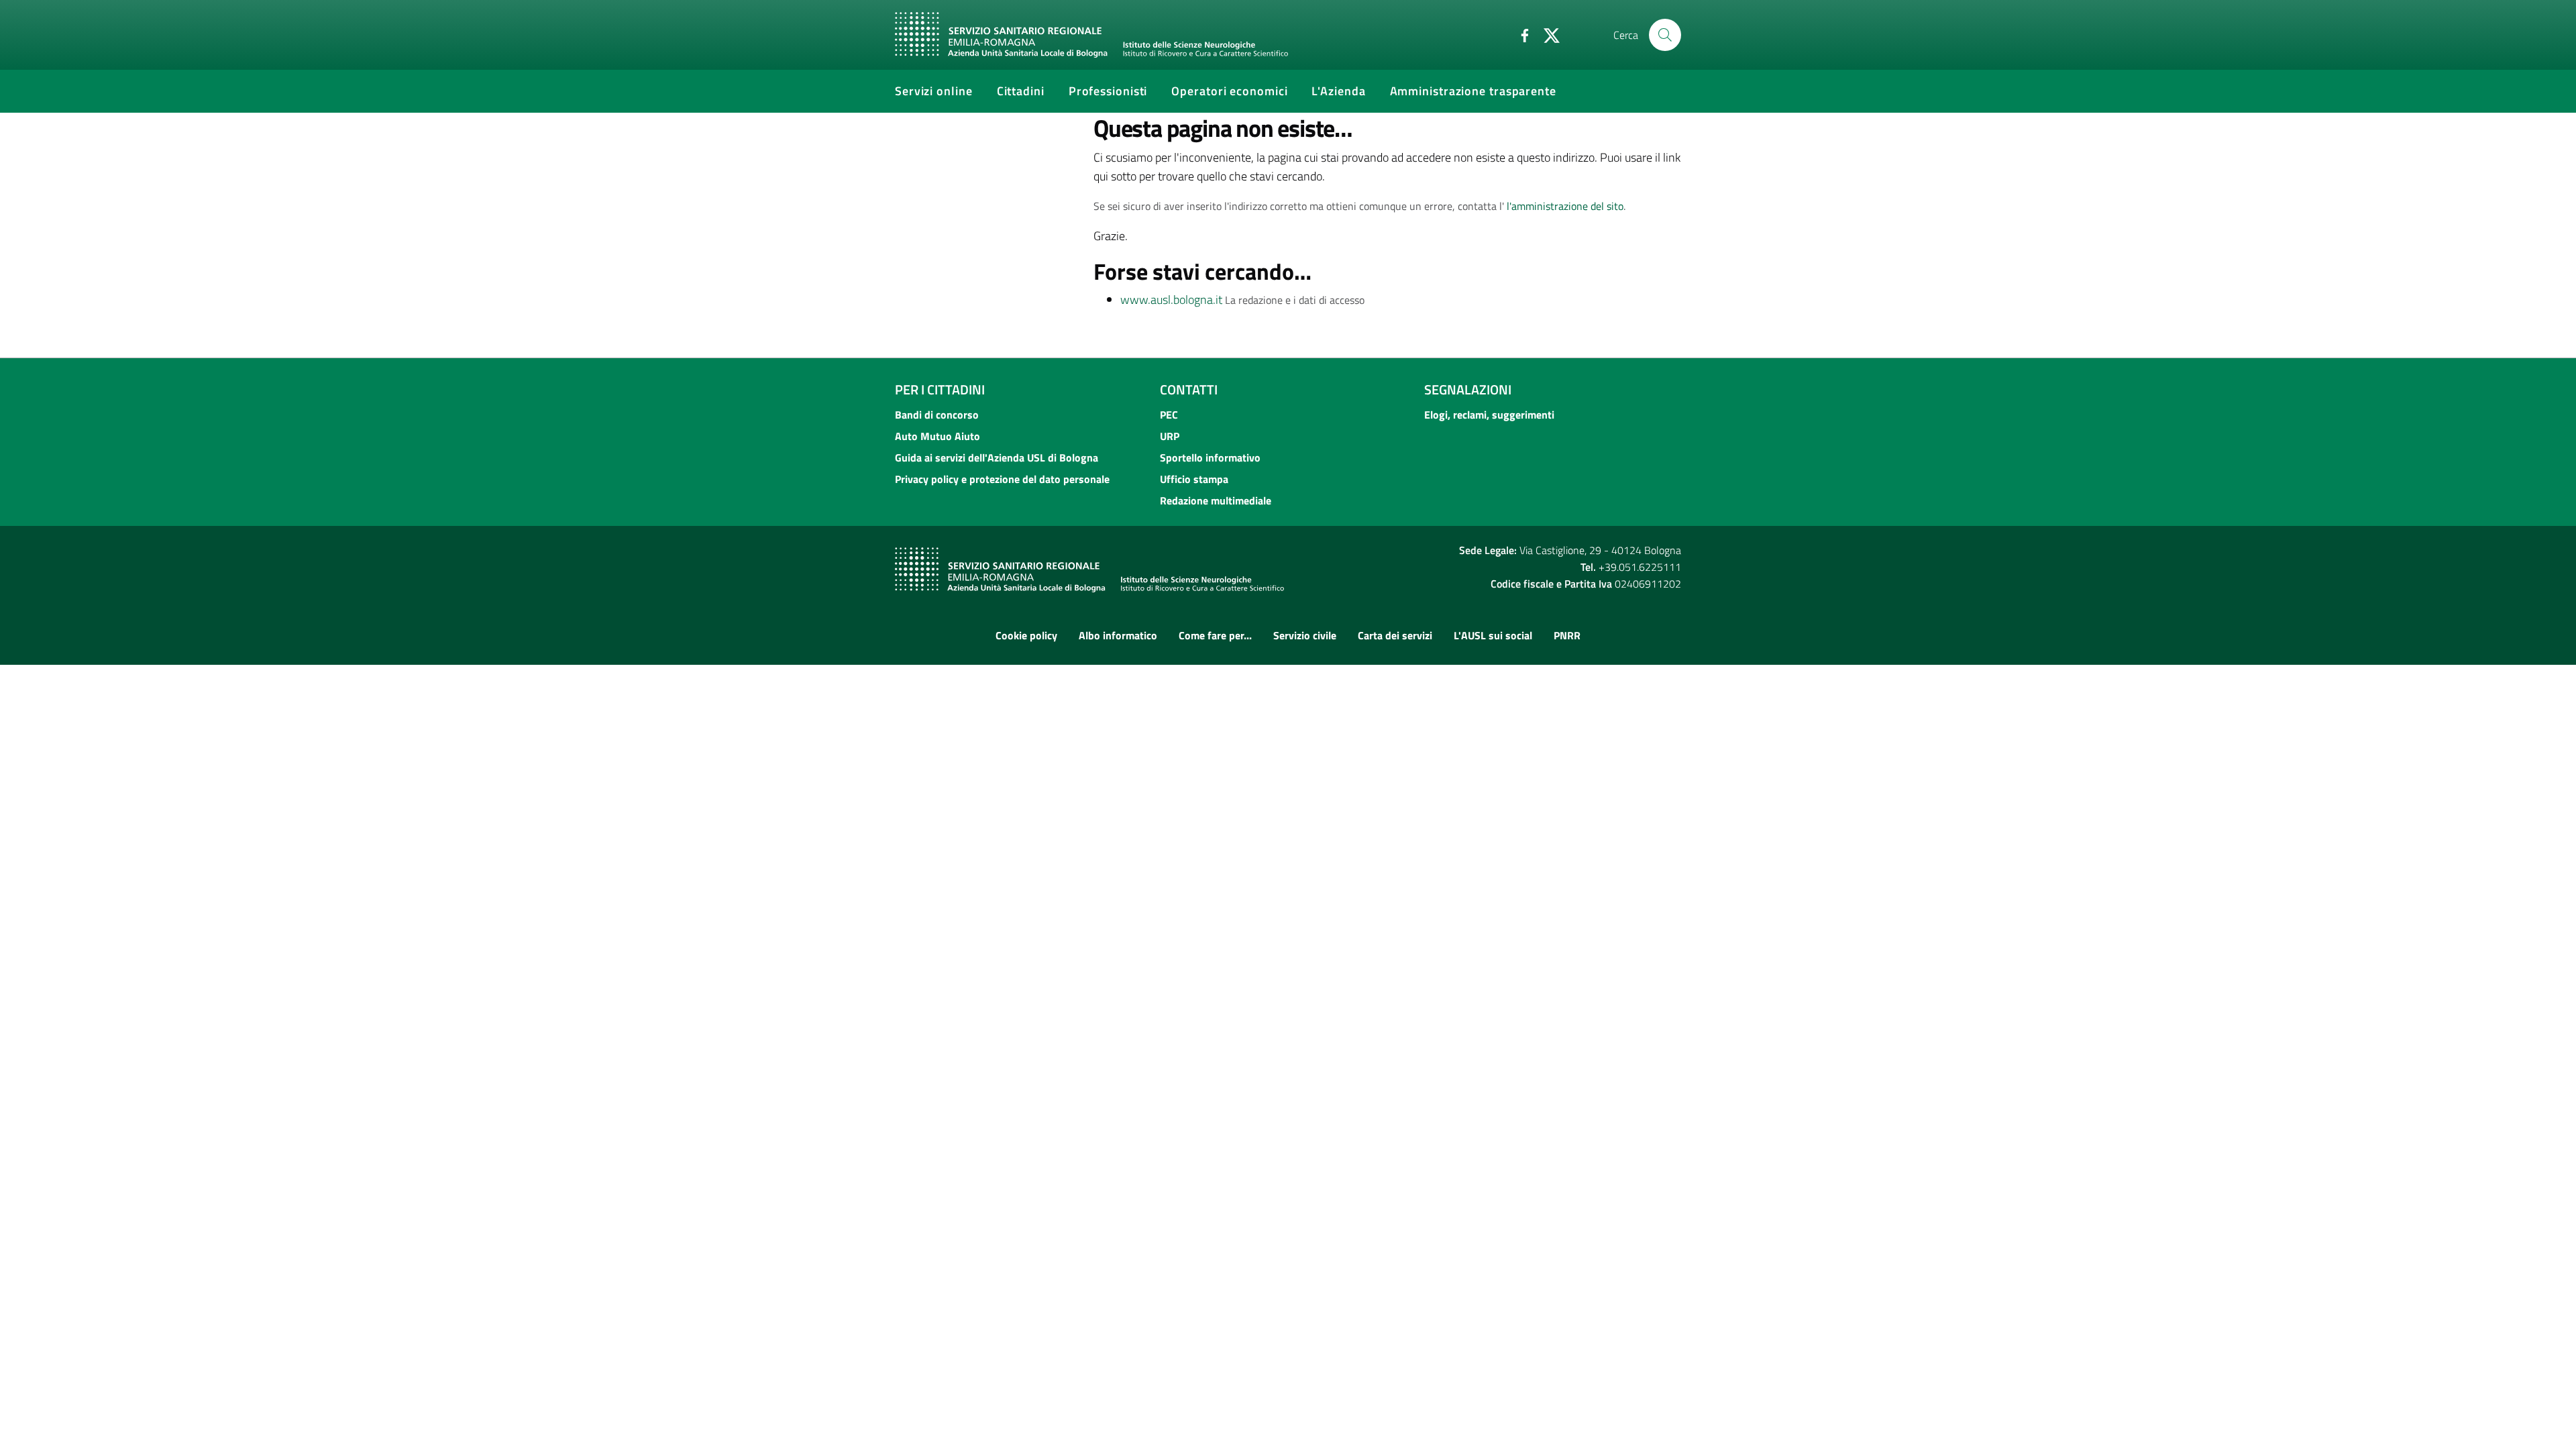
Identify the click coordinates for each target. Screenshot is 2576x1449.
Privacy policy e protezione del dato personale (1002, 479)
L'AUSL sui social (1493, 635)
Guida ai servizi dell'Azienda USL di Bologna (997, 458)
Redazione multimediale (1216, 500)
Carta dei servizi (1395, 635)
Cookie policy (1026, 635)
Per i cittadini (940, 389)
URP (1170, 436)
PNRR (1567, 635)
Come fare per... (1215, 635)
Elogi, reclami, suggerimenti (1489, 415)
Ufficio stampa (1194, 479)
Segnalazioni (1468, 389)
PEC (1169, 415)
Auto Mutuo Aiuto (937, 436)
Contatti (1189, 389)
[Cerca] (1665, 35)
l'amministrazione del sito (1565, 206)
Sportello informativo (1210, 458)
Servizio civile (1305, 635)
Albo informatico (1118, 635)
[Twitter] (1546, 34)
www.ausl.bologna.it (1171, 300)
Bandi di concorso (937, 415)
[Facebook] (1519, 34)
